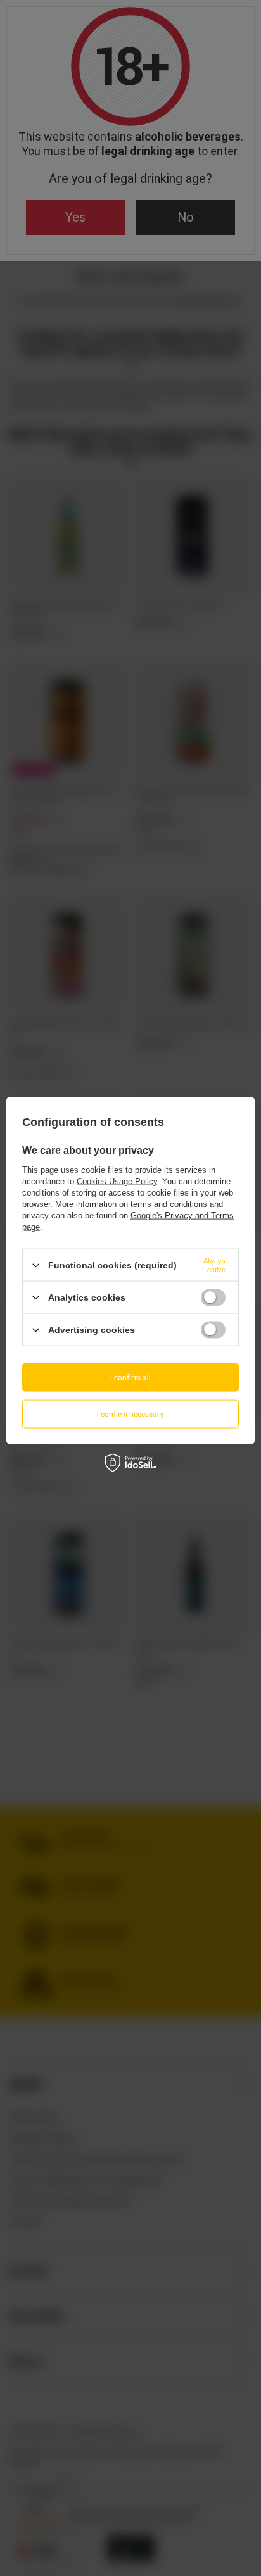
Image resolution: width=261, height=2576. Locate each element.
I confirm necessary (130, 1414)
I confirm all (130, 1377)
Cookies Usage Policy (117, 1181)
